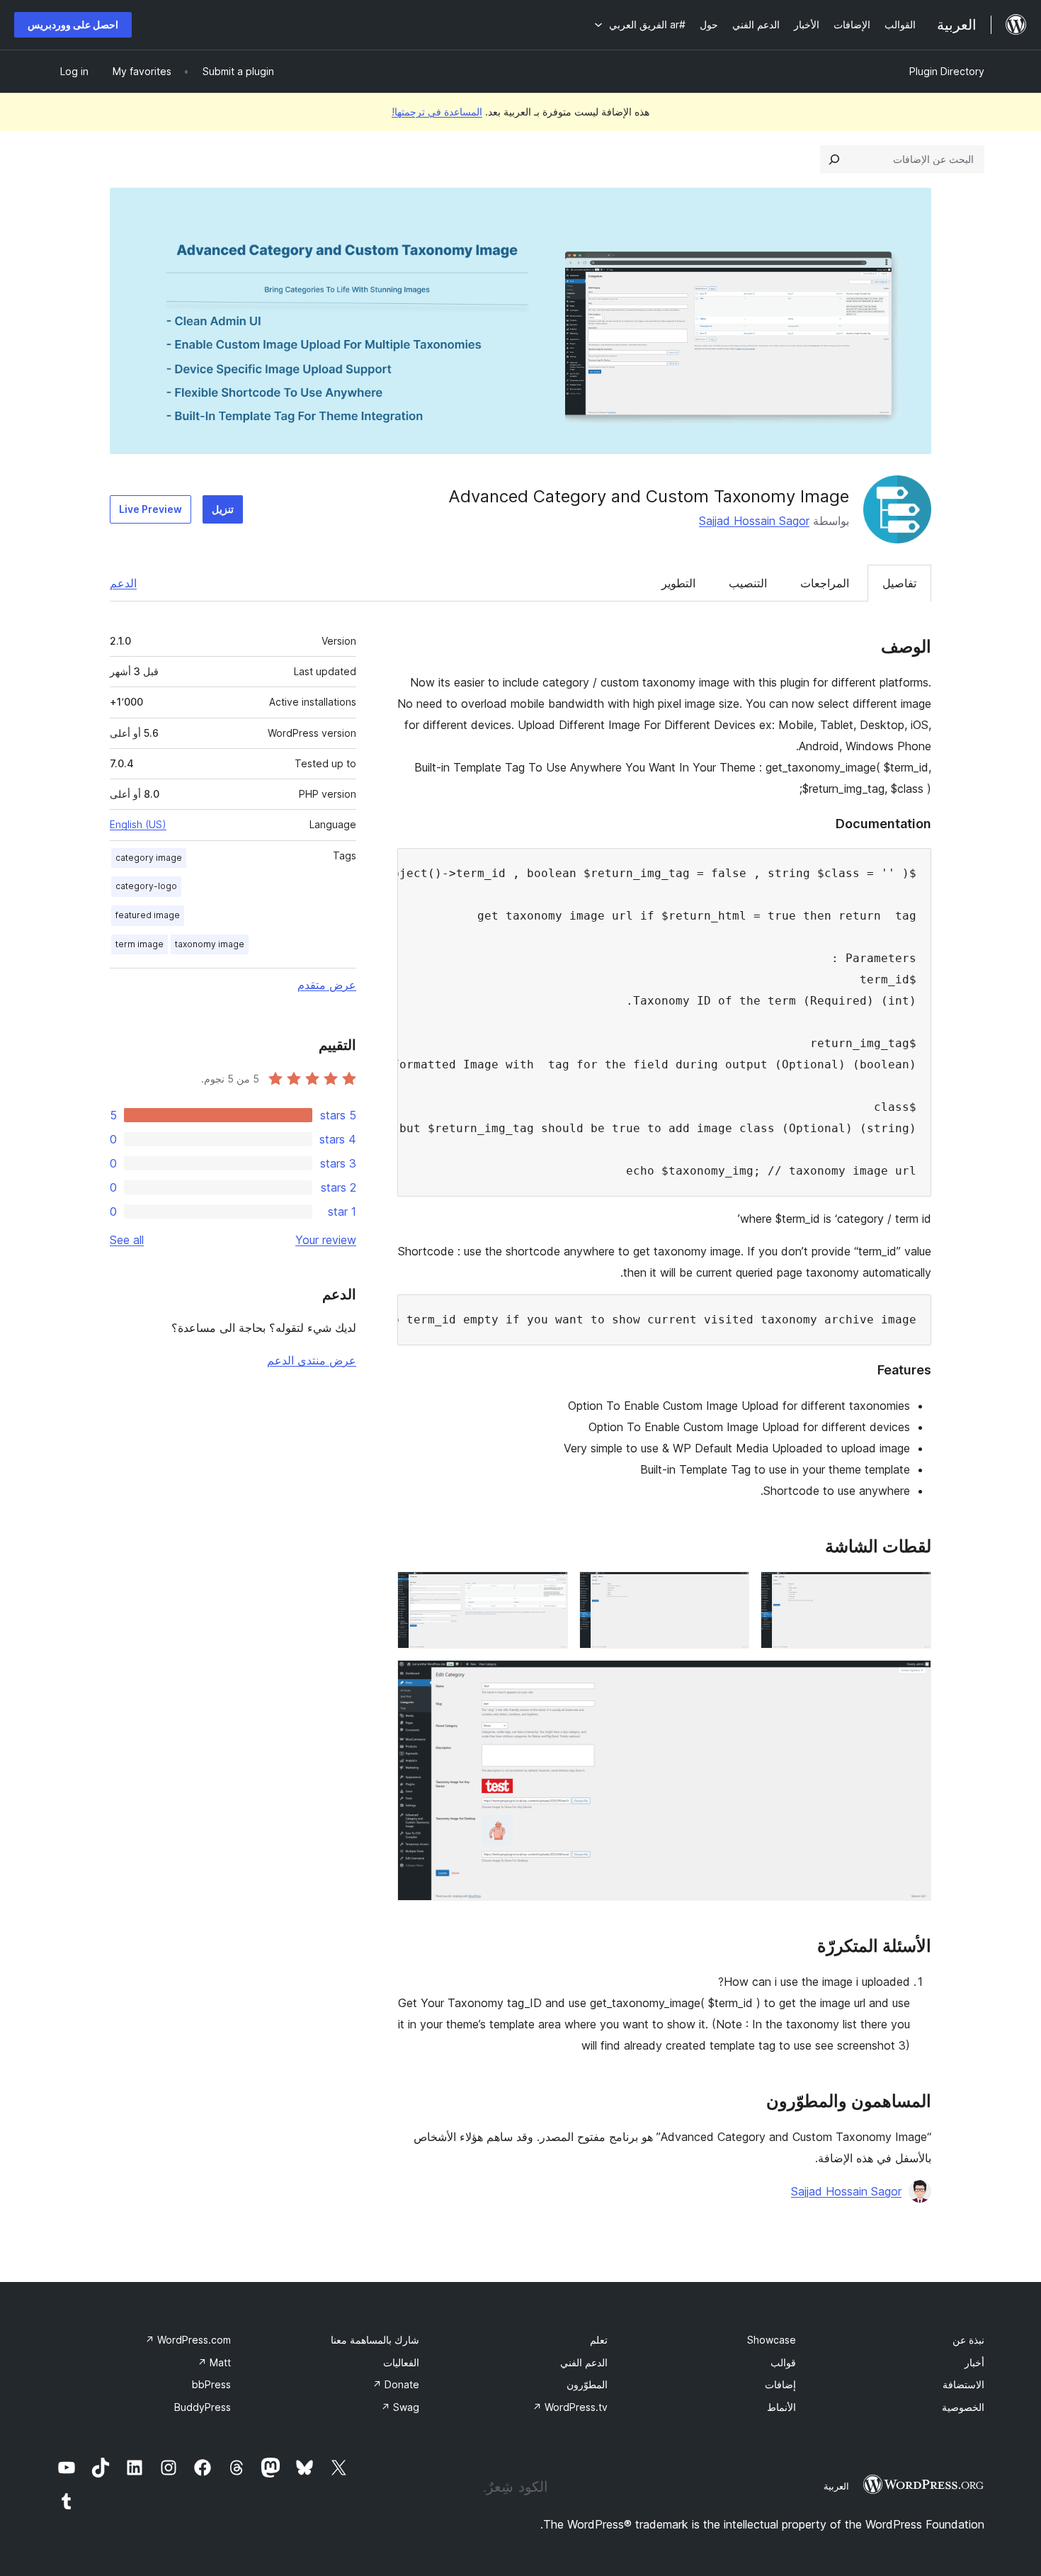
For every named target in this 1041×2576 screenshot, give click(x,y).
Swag (400, 2407)
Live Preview (150, 509)
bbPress (211, 2384)
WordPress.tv (570, 2407)
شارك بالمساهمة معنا (375, 2340)
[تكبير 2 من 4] (730, 1591)
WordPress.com (188, 2340)
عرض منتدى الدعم (312, 1360)
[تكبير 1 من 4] (912, 1591)
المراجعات (825, 583)
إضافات (780, 2384)
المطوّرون (587, 2384)
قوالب (783, 2362)
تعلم (599, 2340)
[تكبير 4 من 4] (912, 1679)
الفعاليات (401, 2362)
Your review (326, 1240)
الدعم (123, 583)
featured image (148, 915)
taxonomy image (210, 944)
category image (149, 858)
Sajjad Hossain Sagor (754, 521)
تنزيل (223, 509)
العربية (836, 2486)
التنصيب (748, 583)
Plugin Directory (947, 71)
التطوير (678, 583)
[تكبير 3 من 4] (549, 1591)
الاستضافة (963, 2384)
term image (140, 944)
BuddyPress (203, 2407)
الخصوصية (963, 2407)
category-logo (146, 886)
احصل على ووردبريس (73, 24)
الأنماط (781, 2407)
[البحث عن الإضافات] (834, 159)
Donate (396, 2384)
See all (127, 1240)
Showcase (772, 2340)
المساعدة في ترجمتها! (437, 112)
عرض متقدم (327, 985)
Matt (214, 2362)
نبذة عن (968, 2340)
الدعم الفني (584, 2362)
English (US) (138, 824)
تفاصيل (899, 583)
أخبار (974, 2362)
